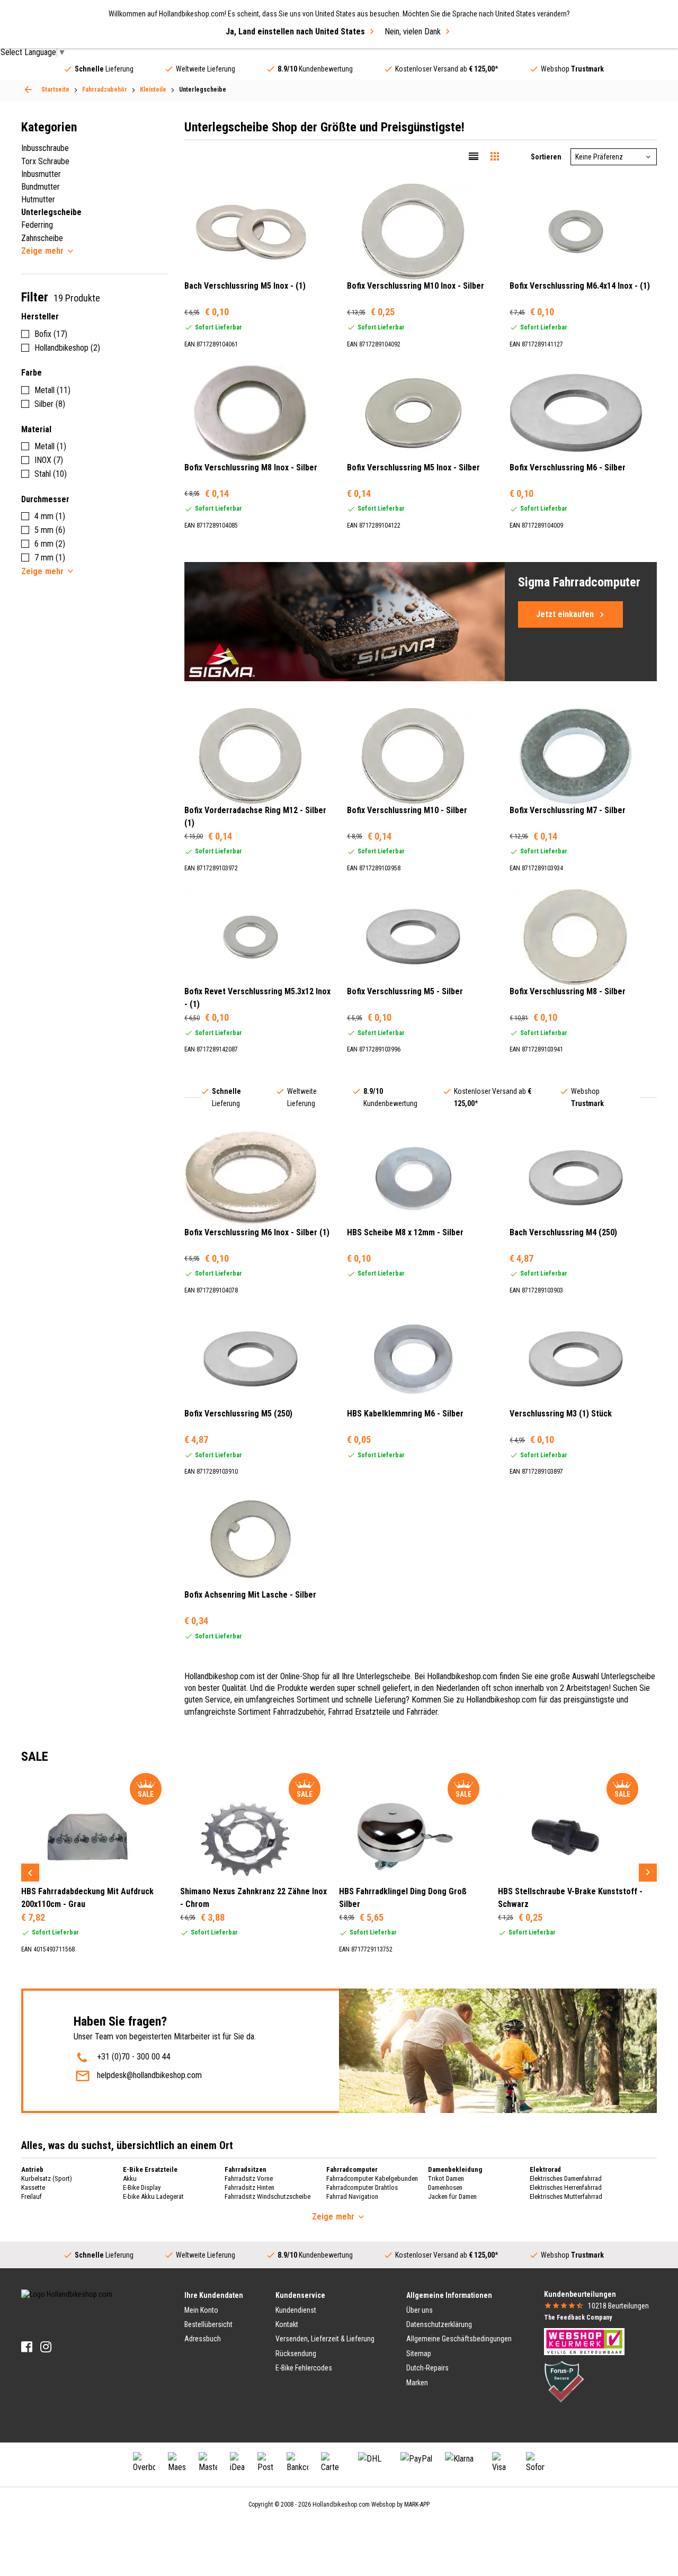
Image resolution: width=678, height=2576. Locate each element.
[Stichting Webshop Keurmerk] (584, 2341)
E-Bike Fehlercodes (304, 2368)
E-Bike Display (142, 2187)
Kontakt (287, 2324)
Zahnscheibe (42, 238)
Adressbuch (203, 2339)
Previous (30, 1873)
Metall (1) (50, 446)
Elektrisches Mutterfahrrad (566, 2196)
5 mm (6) (50, 530)
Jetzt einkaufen (565, 614)
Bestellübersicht (208, 2324)
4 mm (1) (50, 516)
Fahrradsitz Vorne (249, 2178)
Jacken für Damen (452, 2196)
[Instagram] (46, 2347)
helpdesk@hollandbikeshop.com (149, 2075)
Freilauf (32, 2196)
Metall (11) (52, 390)
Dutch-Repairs (427, 2368)
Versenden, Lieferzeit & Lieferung (325, 2339)
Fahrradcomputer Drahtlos (362, 2187)
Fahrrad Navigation (352, 2196)
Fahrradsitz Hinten (249, 2187)
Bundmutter (41, 187)
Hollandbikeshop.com (341, 2504)
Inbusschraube (45, 148)
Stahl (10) (51, 474)
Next (648, 1873)
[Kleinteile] (28, 90)
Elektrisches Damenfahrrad (566, 2178)
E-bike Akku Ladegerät (153, 2196)
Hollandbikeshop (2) (67, 348)
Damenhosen (445, 2187)
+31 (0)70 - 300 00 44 (134, 2057)
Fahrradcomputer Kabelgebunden (372, 2178)
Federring (37, 225)
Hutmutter (38, 199)
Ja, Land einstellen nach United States (295, 32)
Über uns (420, 2310)
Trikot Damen (446, 2178)
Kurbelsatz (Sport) (47, 2178)
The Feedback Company (578, 2317)
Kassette (33, 2187)
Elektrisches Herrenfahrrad (566, 2187)
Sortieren (546, 157)
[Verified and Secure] (564, 2381)
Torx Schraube (45, 161)
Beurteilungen (618, 2306)
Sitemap (419, 2354)
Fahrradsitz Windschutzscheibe (267, 2196)
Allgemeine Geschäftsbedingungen (459, 2339)
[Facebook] (27, 2347)
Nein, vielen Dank (413, 32)
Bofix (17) (51, 334)
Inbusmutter (41, 174)
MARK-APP (417, 2504)
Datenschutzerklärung (439, 2324)
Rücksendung (296, 2354)
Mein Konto (201, 2310)
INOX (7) (49, 460)
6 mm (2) (50, 544)
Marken (417, 2383)
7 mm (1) (50, 558)
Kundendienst (296, 2310)
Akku (130, 2178)
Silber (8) (50, 404)
